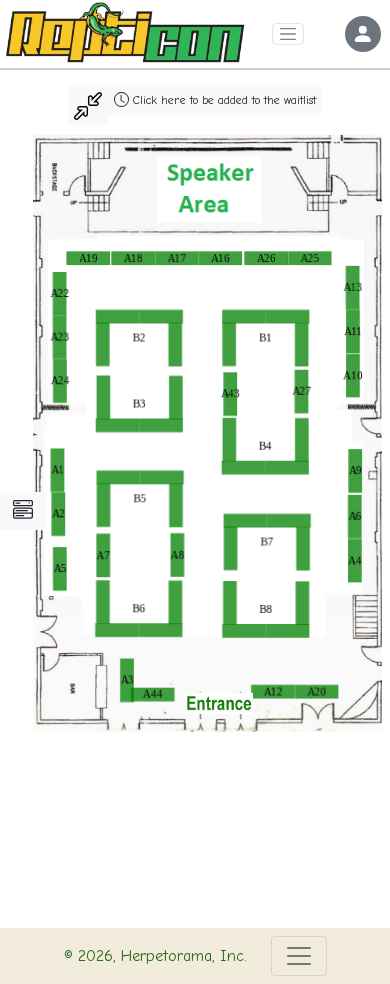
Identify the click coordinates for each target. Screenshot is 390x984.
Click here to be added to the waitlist (222, 100)
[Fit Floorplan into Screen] (88, 105)
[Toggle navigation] (288, 34)
